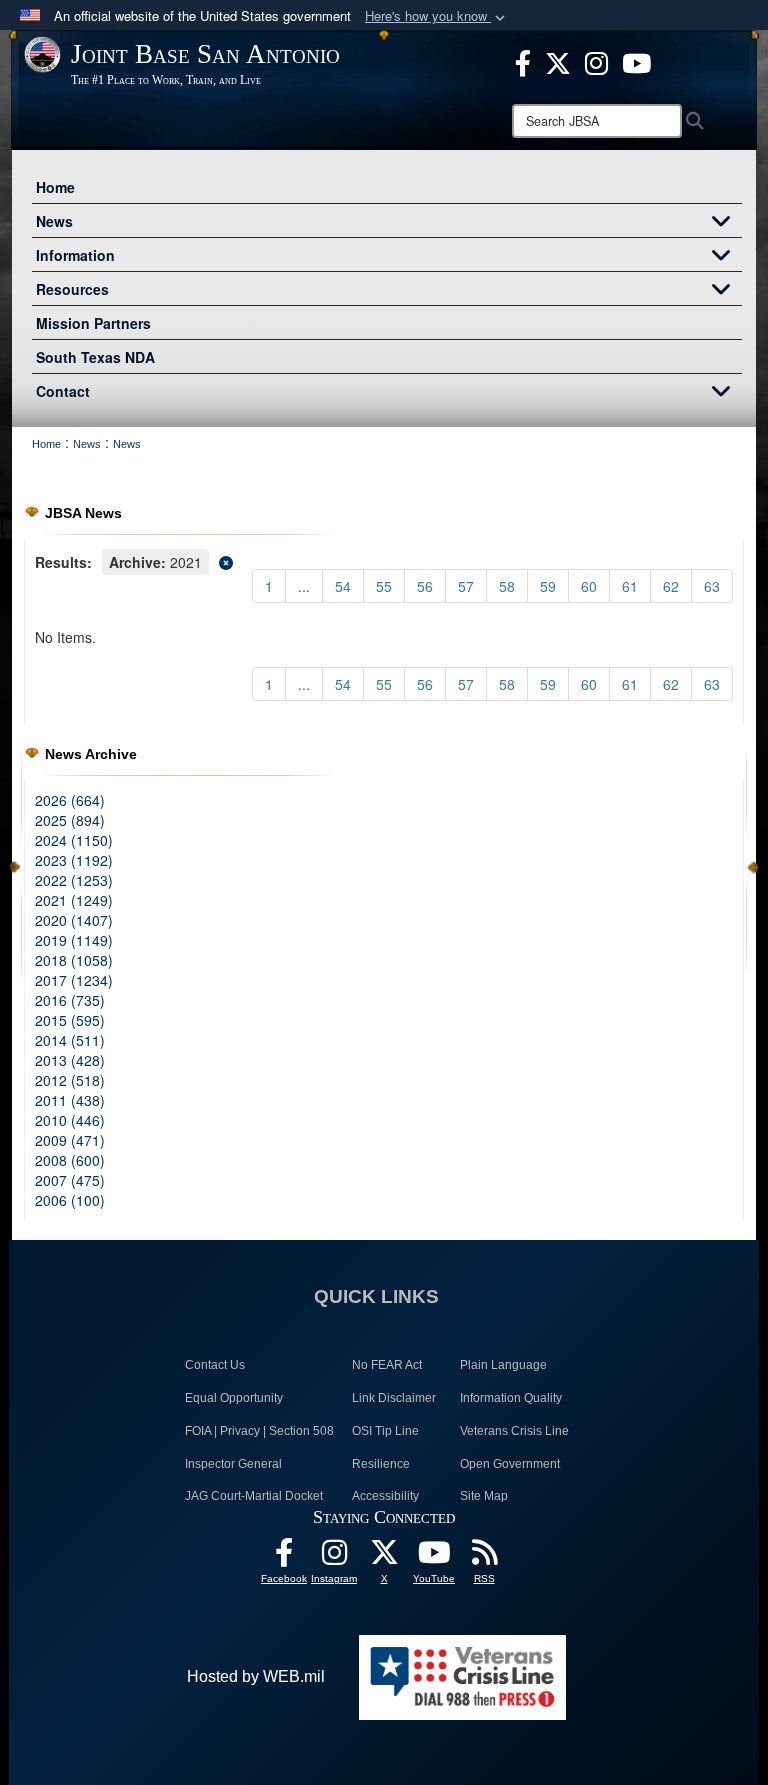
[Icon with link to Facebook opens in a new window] (523, 61)
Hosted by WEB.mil (256, 1676)
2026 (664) (70, 800)
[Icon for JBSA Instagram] (334, 1557)
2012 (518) (70, 1080)
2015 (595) (70, 1020)
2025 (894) (70, 820)
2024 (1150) (74, 840)
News (54, 221)
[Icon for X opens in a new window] (558, 61)
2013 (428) (70, 1060)
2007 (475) (70, 1180)
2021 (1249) (74, 900)
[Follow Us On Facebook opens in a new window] (284, 1557)
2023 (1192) (74, 860)
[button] (437, 16)
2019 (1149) (74, 940)
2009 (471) (70, 1140)
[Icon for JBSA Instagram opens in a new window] (596, 61)
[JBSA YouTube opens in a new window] (636, 61)
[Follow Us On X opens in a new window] (384, 1557)
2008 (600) (70, 1160)
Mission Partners (93, 323)
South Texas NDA (95, 357)
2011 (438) (70, 1100)
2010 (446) (70, 1120)
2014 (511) (70, 1040)
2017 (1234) (74, 980)
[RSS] (484, 1557)
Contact (63, 391)
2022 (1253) (74, 880)
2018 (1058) (74, 960)
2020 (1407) (74, 920)
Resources (72, 289)
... (304, 586)
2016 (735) (70, 1000)
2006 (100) (70, 1200)
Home (55, 187)
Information (75, 255)
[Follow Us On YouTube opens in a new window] (434, 1557)
